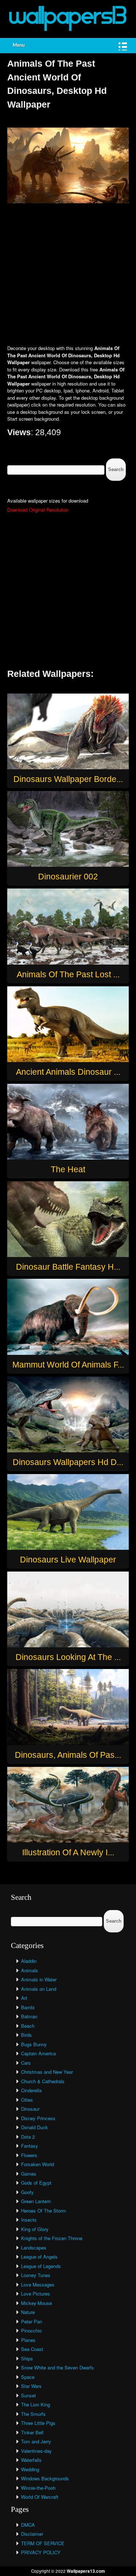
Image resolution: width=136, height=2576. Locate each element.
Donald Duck (34, 2127)
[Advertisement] (68, 275)
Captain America (38, 2053)
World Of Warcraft (40, 2497)
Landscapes (34, 2248)
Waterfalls (31, 2460)
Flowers (29, 2155)
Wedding (30, 2469)
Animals (30, 1970)
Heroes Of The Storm (44, 2211)
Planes (28, 2340)
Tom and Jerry (36, 2441)
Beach (28, 2026)
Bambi (28, 2007)
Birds (26, 2035)
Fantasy (30, 2146)
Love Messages (38, 2284)
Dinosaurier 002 (68, 877)
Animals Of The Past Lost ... (68, 974)
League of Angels (39, 2257)
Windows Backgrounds (45, 2478)
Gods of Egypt (36, 2183)
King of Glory (35, 2229)
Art (24, 1998)
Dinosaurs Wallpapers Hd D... (68, 1462)
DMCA (28, 2525)
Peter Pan (32, 2321)
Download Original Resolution (38, 510)
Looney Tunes (36, 2275)
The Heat (68, 1169)
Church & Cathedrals (43, 2081)
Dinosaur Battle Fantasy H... (68, 1267)
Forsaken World (38, 2164)
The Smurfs (33, 2414)
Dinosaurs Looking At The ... (68, 1657)
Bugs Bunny (34, 2044)
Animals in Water (39, 1979)
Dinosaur (30, 2109)
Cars (26, 2063)
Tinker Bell (32, 2432)
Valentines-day (36, 2451)
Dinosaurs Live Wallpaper (68, 1560)
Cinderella (31, 2090)
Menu (19, 45)
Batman (29, 2016)
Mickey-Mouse (36, 2303)
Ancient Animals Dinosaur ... (68, 1072)
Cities (27, 2100)
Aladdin (29, 1961)
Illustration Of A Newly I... (68, 1852)
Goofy (27, 2192)
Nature (28, 2312)
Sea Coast (32, 2349)
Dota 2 (28, 2137)
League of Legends (41, 2266)
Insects (29, 2220)
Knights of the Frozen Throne (52, 2238)
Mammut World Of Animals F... (68, 1365)
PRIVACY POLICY (41, 2552)
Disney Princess (38, 2118)
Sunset (28, 2395)
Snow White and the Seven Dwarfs (57, 2367)
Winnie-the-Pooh (38, 2488)
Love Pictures (36, 2294)
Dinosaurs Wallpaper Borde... (68, 779)
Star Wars (31, 2386)
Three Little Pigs (38, 2423)
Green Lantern (36, 2201)
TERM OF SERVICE (43, 2543)
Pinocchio (31, 2331)
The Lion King (36, 2404)
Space (28, 2377)
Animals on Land (39, 1989)
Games (29, 2174)
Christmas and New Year (47, 2072)
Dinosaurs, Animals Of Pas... (68, 1755)
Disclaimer (32, 2534)
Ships (27, 2358)
